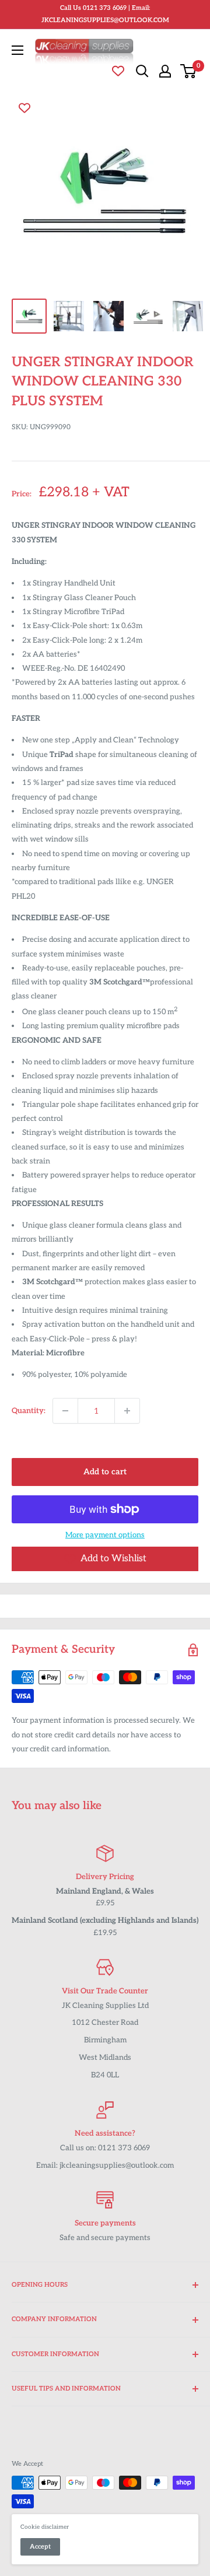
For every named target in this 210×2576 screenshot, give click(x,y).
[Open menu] (17, 50)
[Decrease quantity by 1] (65, 1411)
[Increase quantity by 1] (127, 1411)
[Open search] (142, 71)
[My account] (165, 71)
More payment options (105, 1535)
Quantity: (29, 1411)
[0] (189, 71)
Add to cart (105, 1472)
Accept (40, 2547)
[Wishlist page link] (118, 71)
